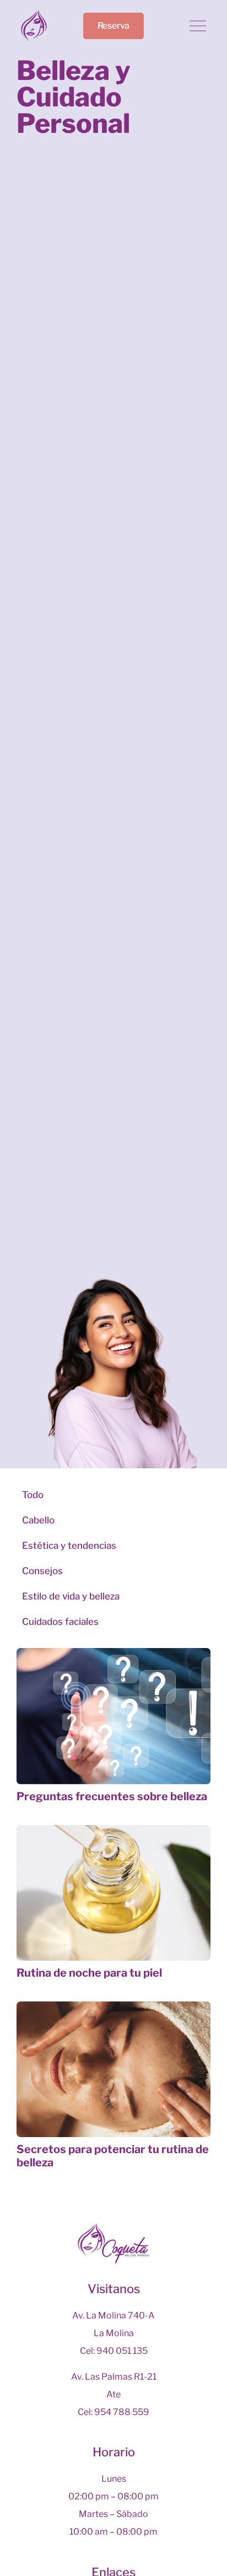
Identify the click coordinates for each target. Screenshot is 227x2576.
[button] (198, 27)
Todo (33, 1495)
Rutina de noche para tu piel (89, 1973)
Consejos (42, 1571)
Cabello (38, 1520)
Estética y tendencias (69, 1545)
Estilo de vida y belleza (71, 1596)
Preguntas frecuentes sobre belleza (112, 1796)
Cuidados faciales (60, 1622)
